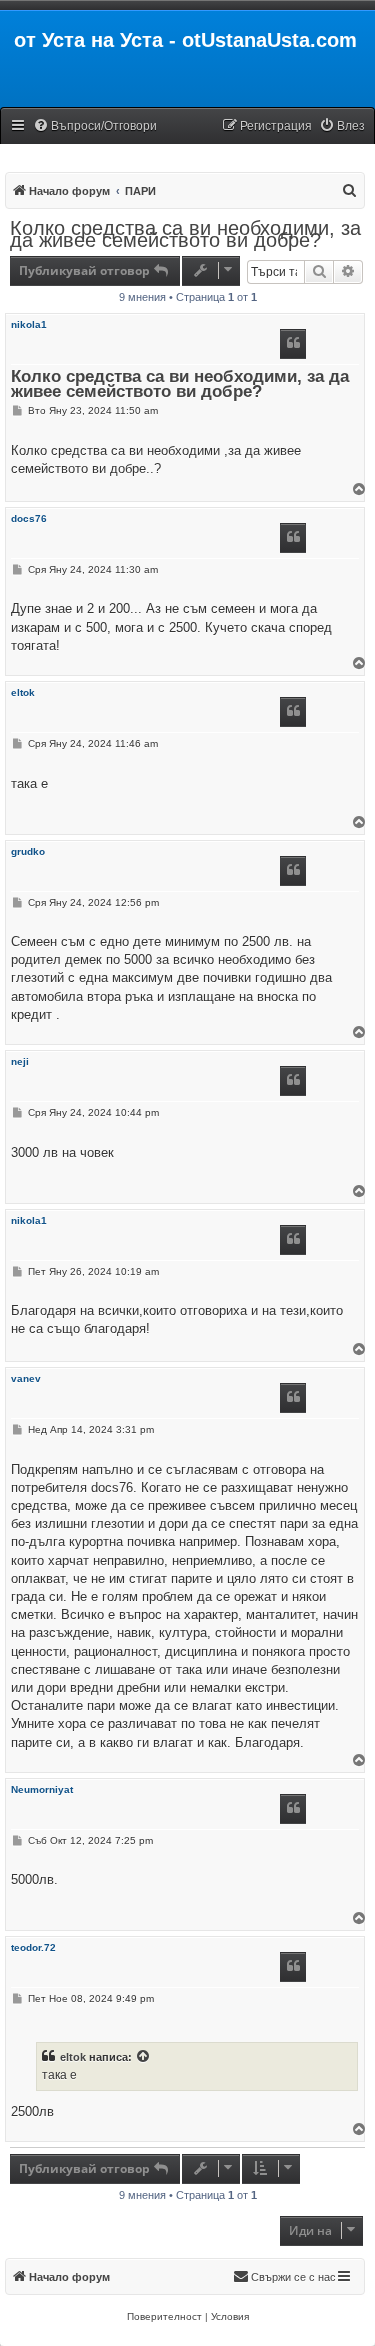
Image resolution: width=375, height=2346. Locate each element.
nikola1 (29, 324)
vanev (26, 1378)
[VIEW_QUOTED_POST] (144, 2057)
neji (20, 1061)
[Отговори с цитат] (293, 344)
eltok (23, 692)
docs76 (29, 518)
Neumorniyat (42, 1789)
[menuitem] (95, 126)
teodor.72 (33, 1947)
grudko (28, 851)
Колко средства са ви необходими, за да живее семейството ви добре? (185, 234)
